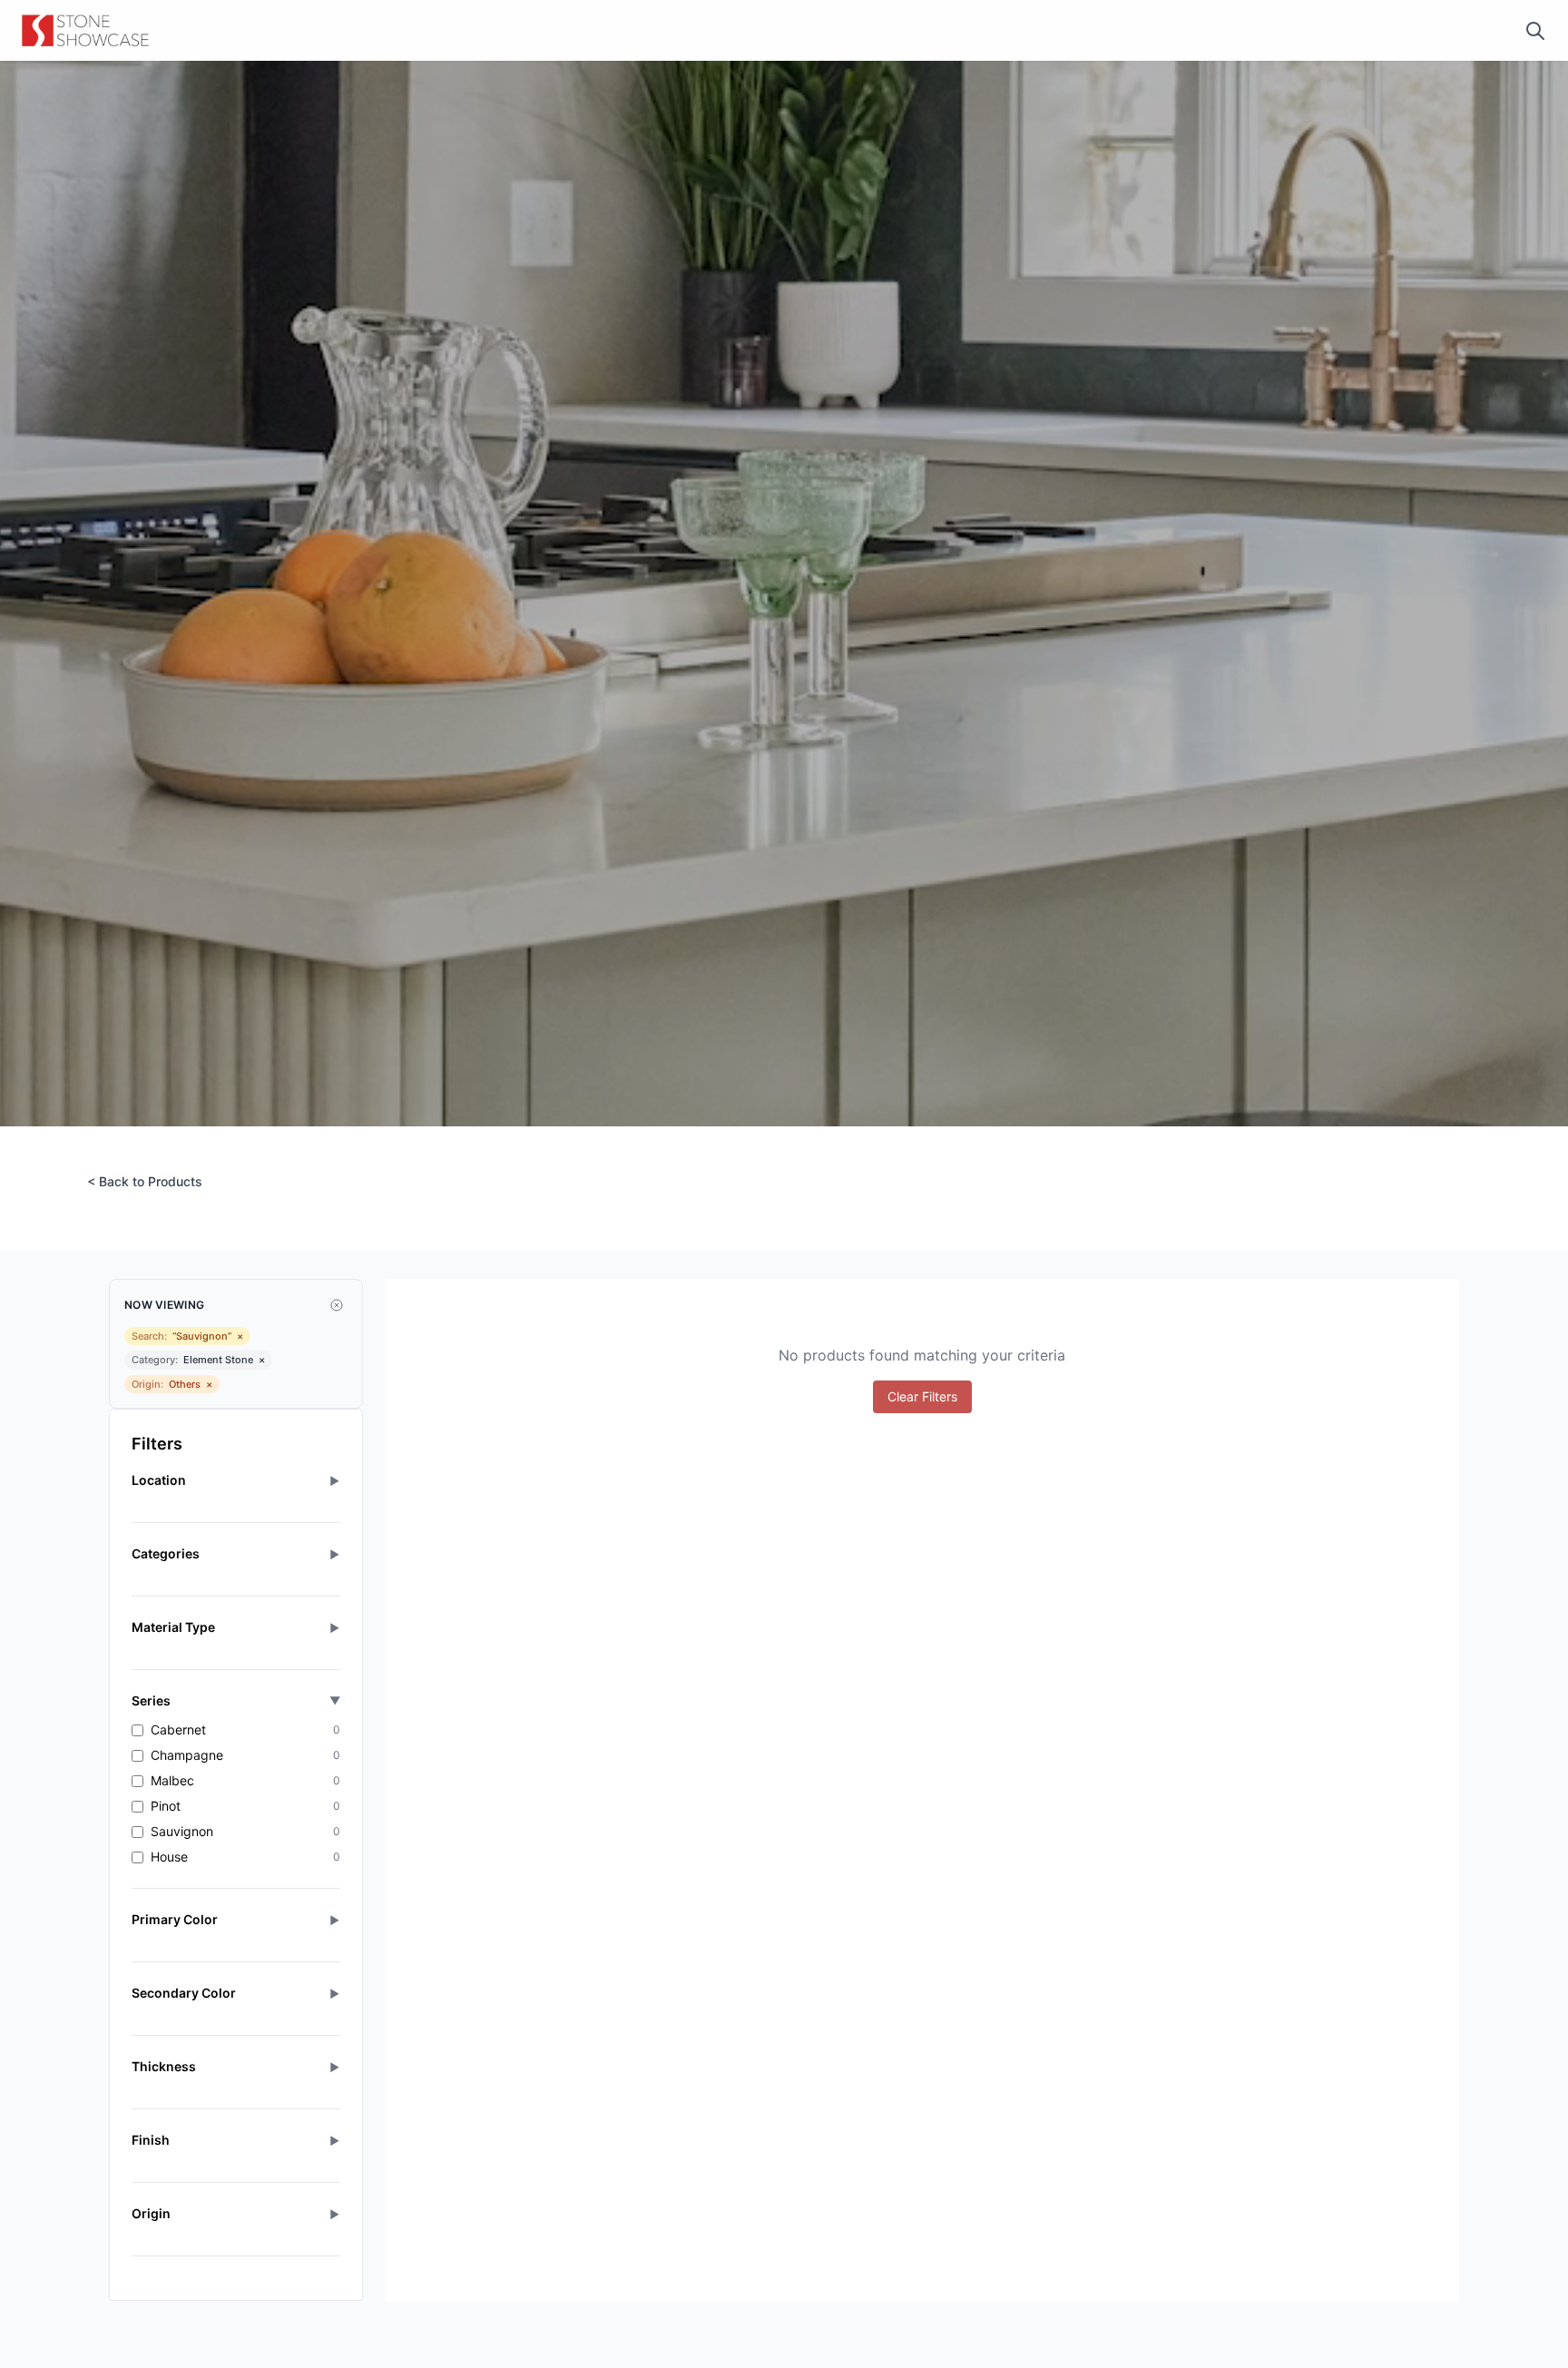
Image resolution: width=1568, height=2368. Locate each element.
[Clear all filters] (337, 1305)
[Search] (1535, 31)
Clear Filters (922, 1396)
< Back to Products (145, 1181)
